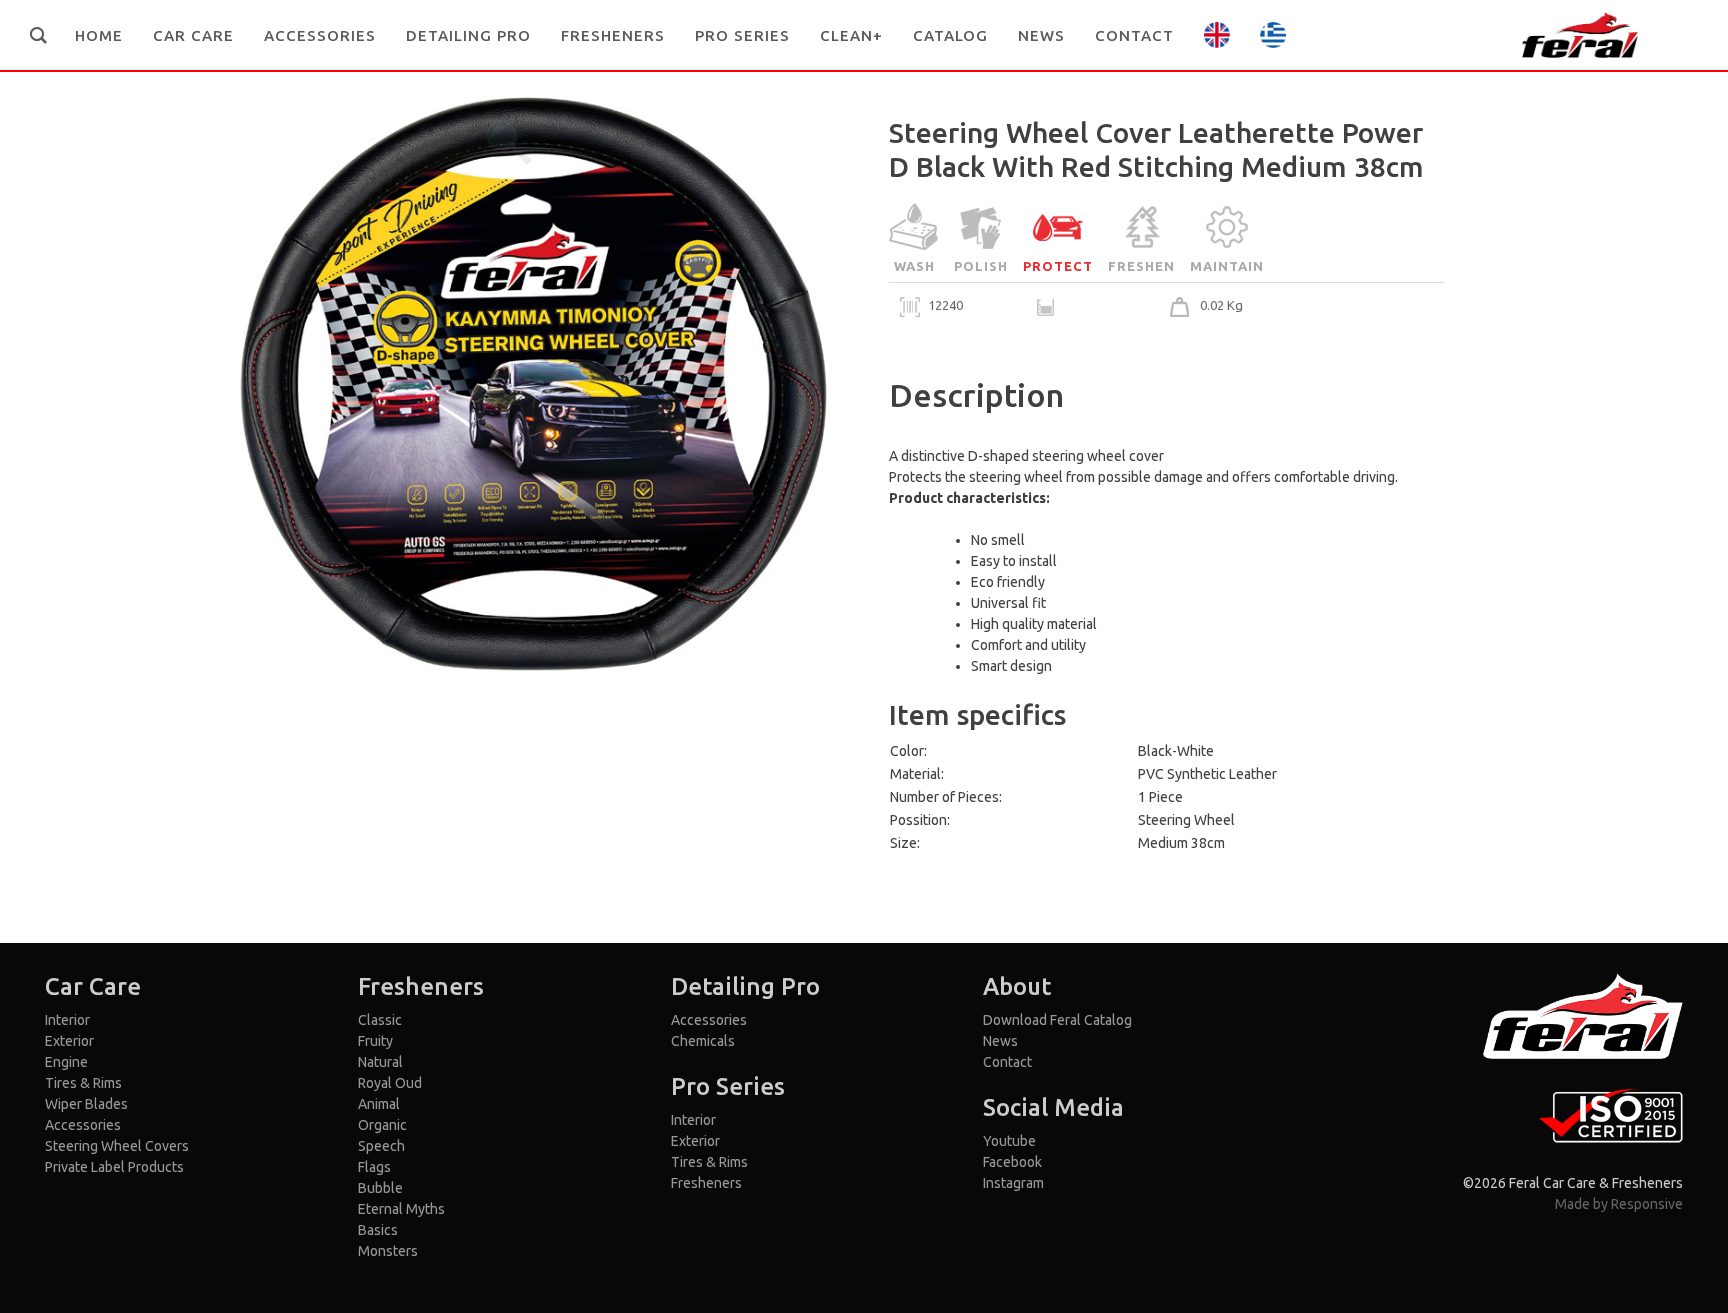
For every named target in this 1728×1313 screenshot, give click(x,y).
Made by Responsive (1619, 1204)
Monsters (388, 1251)
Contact (1007, 1062)
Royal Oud (390, 1083)
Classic (380, 1020)
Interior (67, 1020)
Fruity (375, 1041)
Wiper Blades (86, 1104)
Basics (378, 1230)
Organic (382, 1125)
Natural (380, 1062)
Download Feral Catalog (1057, 1020)
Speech (381, 1146)
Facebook (1012, 1162)
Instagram (1013, 1183)
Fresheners (706, 1183)
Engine (66, 1062)
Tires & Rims (83, 1083)
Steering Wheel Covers (117, 1146)
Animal (379, 1104)
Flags (374, 1167)
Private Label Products (114, 1167)
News (1000, 1041)
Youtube (1009, 1141)
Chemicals (703, 1041)
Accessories (83, 1125)
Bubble (380, 1188)
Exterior (69, 1041)
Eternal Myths (401, 1209)
